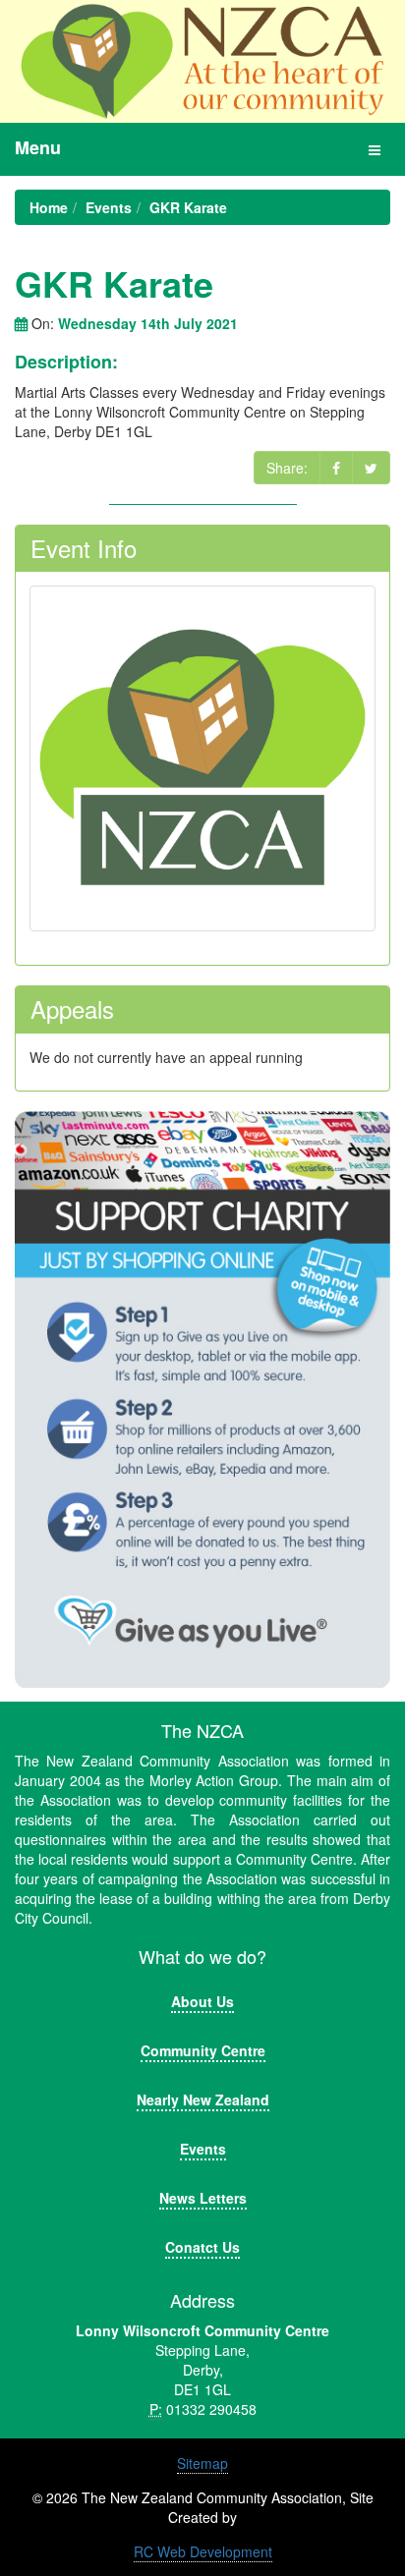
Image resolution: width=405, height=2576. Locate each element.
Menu (38, 147)
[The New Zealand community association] (202, 61)
